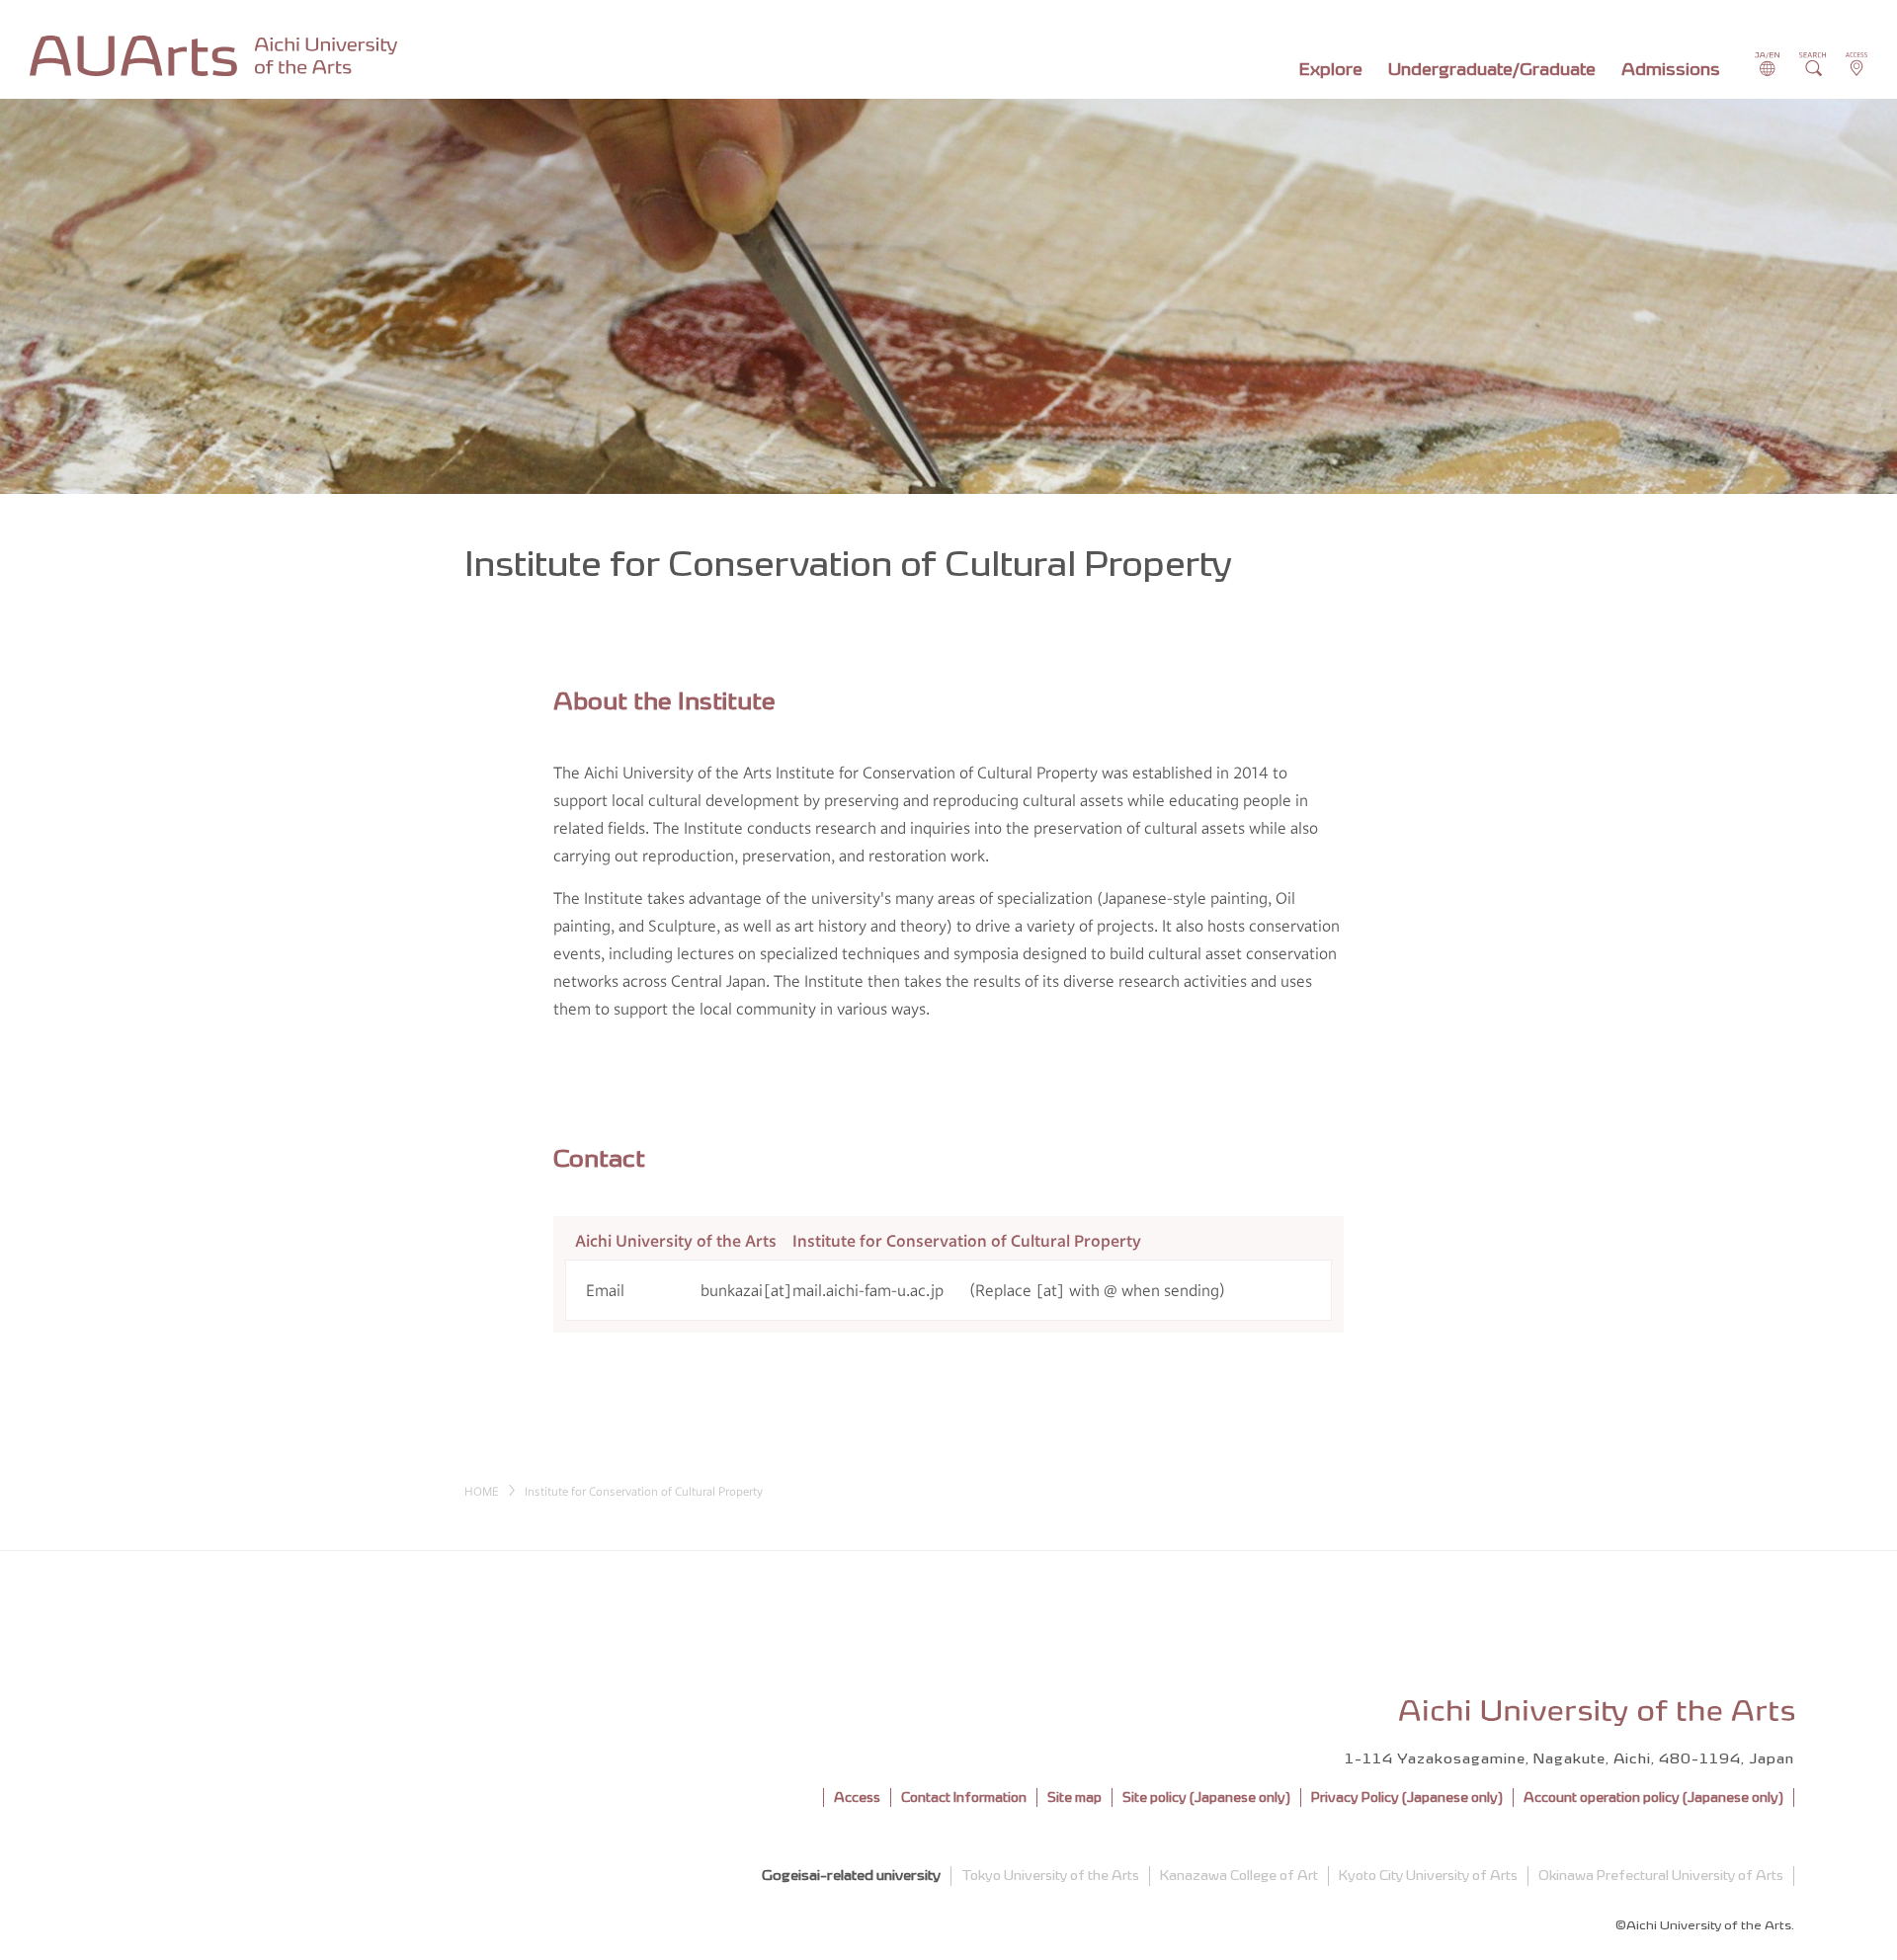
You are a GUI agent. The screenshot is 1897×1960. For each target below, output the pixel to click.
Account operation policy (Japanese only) (1653, 1797)
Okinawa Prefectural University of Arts (1661, 1876)
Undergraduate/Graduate (1492, 69)
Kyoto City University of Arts (1428, 1876)
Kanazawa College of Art (1239, 1876)
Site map (1074, 1797)
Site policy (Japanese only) (1206, 1797)
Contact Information (964, 1797)
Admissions (1671, 69)
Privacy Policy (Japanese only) (1407, 1797)
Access (857, 1797)
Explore (1331, 69)
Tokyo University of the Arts (1050, 1876)
